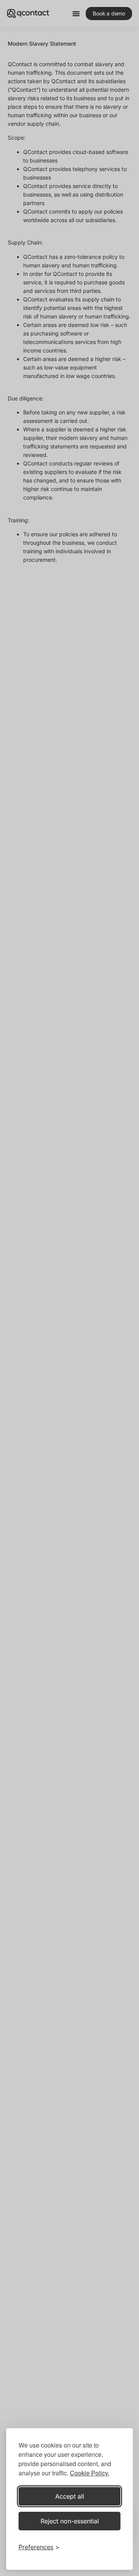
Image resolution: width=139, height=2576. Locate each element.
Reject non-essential (70, 2521)
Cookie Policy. (90, 2473)
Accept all (70, 2496)
